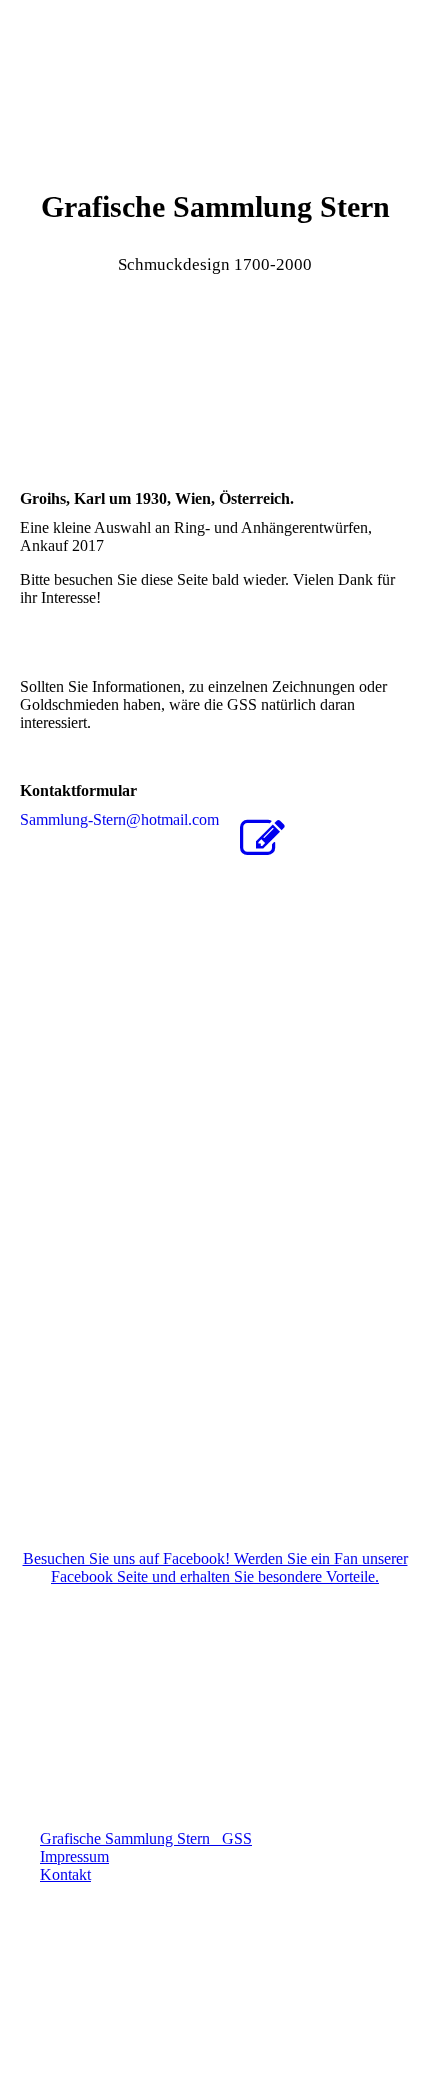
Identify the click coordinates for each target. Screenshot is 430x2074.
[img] (214, 75)
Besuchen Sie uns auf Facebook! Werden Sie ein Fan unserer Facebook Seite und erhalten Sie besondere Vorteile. (215, 1567)
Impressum (74, 1856)
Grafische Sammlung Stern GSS (146, 1838)
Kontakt (65, 1874)
